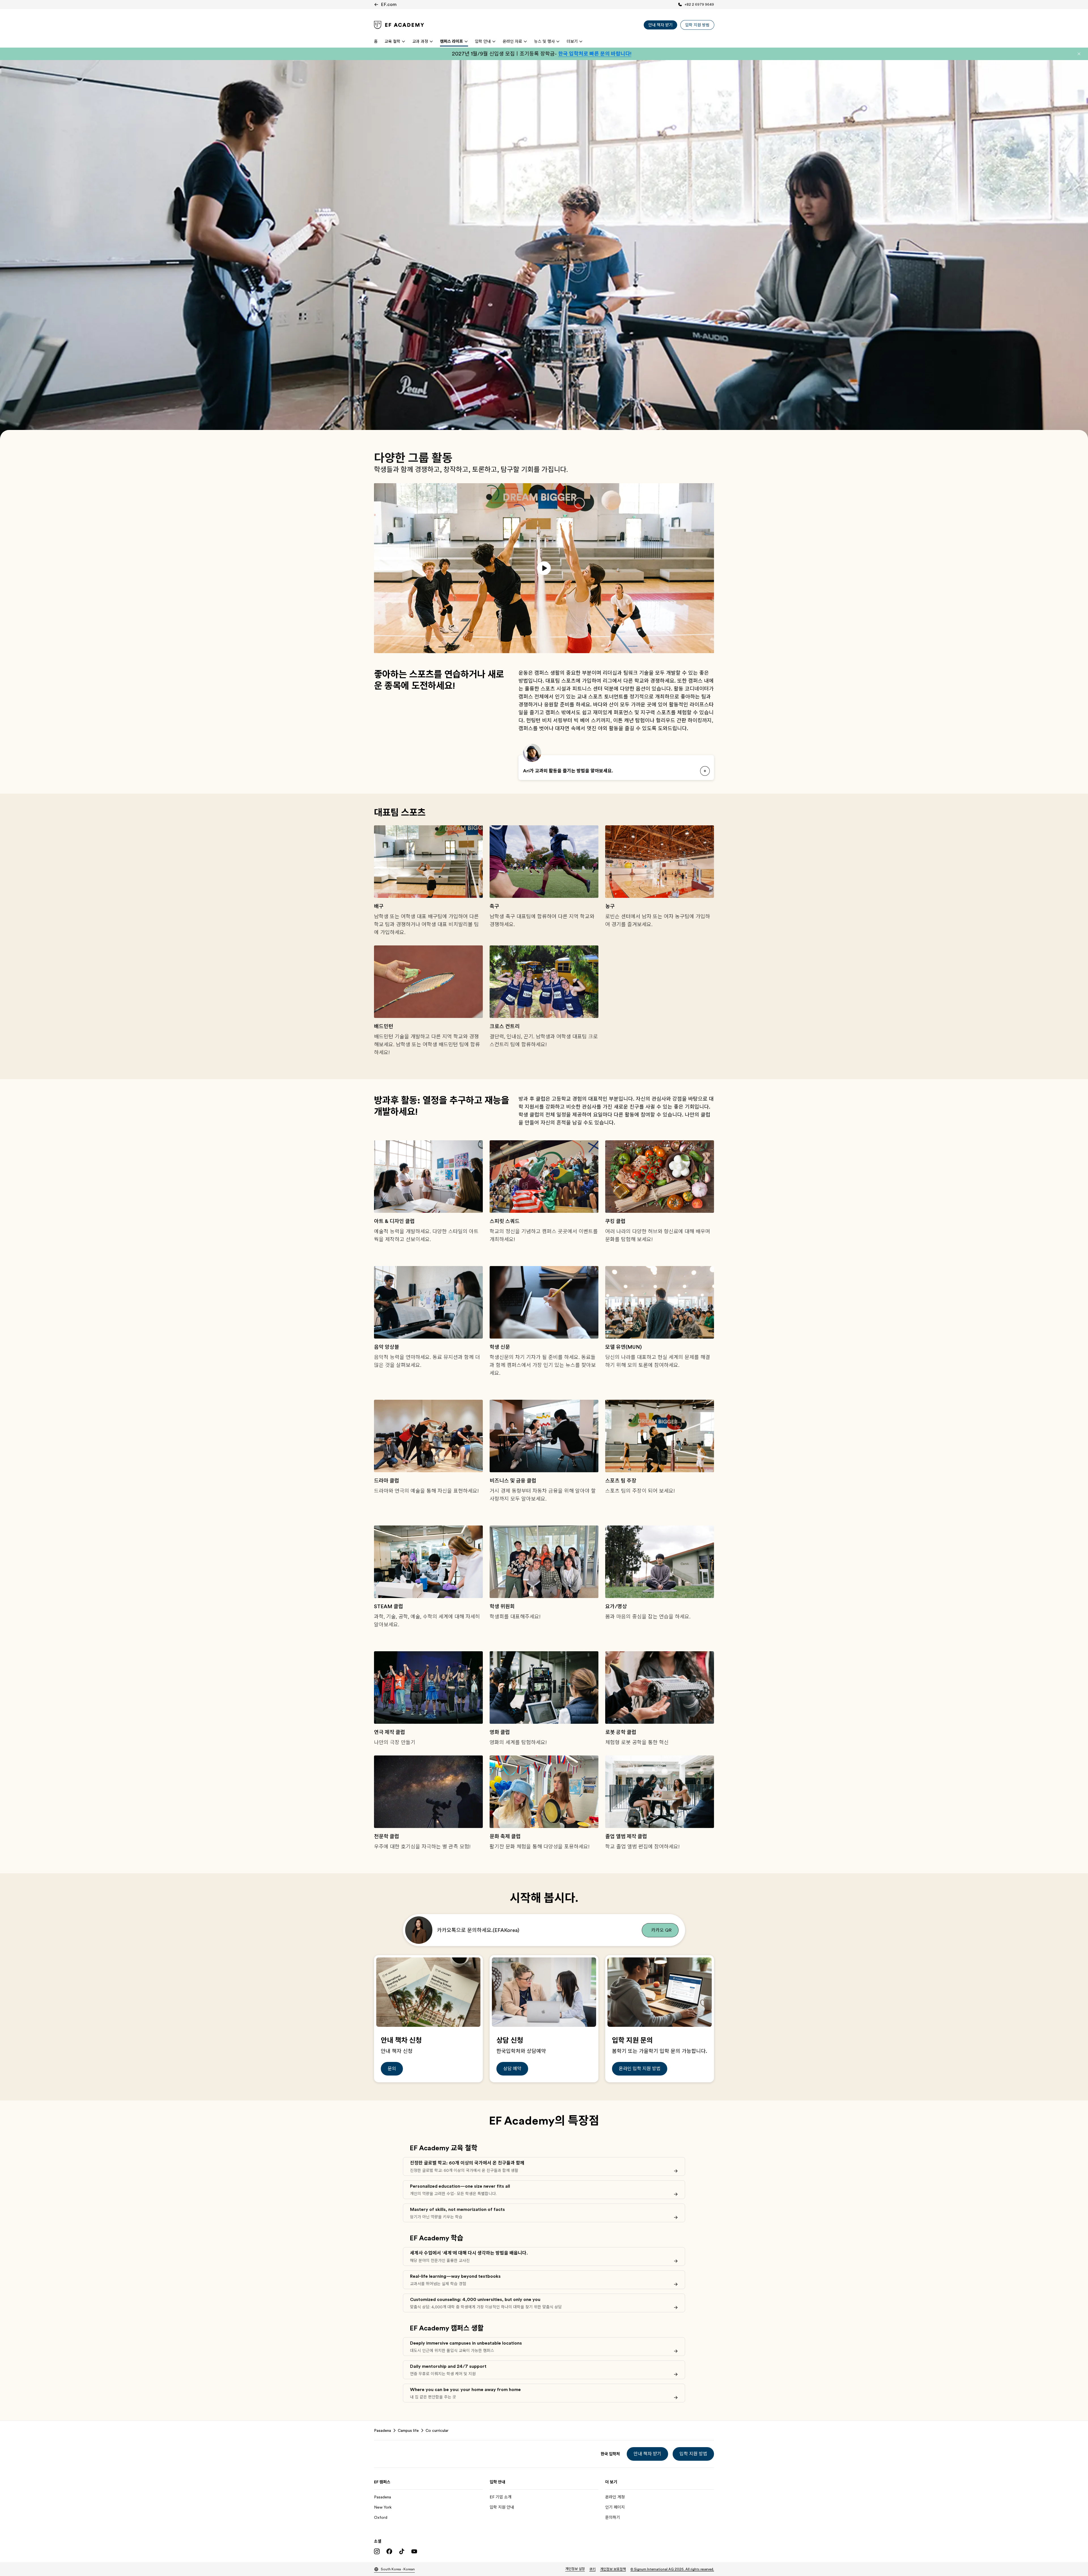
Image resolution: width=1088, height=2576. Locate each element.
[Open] (705, 771)
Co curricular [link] (437, 2430)
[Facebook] (389, 2551)
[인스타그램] (377, 2551)
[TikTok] (402, 2551)
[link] (399, 25)
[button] (1079, 54)
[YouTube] (414, 2551)
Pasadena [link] (382, 2430)
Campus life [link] (408, 2430)
